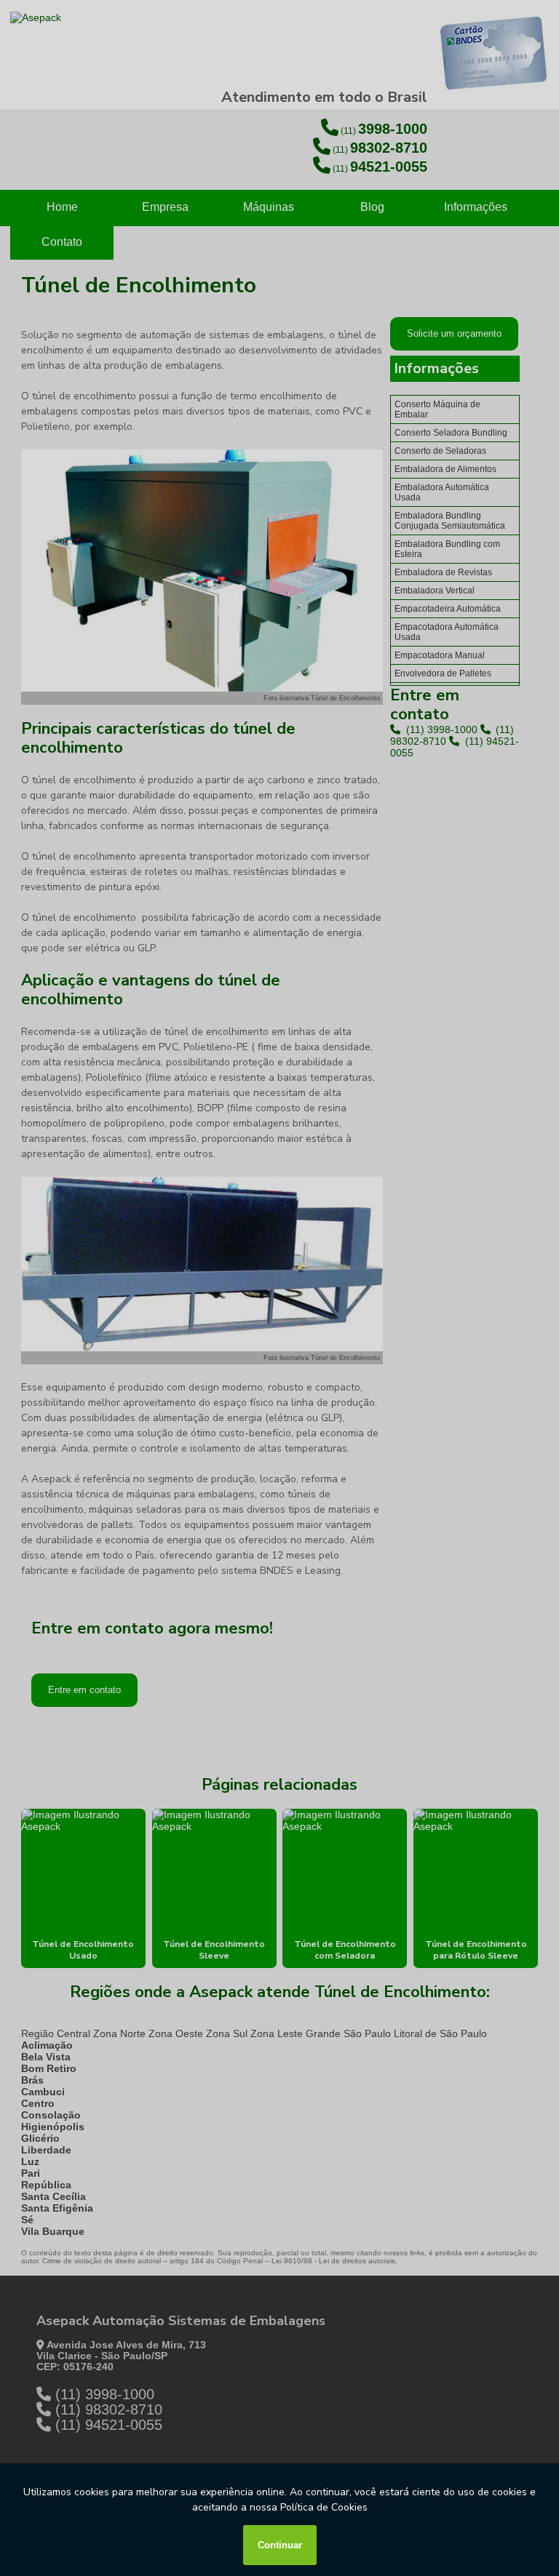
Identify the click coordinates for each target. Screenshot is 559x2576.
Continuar (280, 2545)
